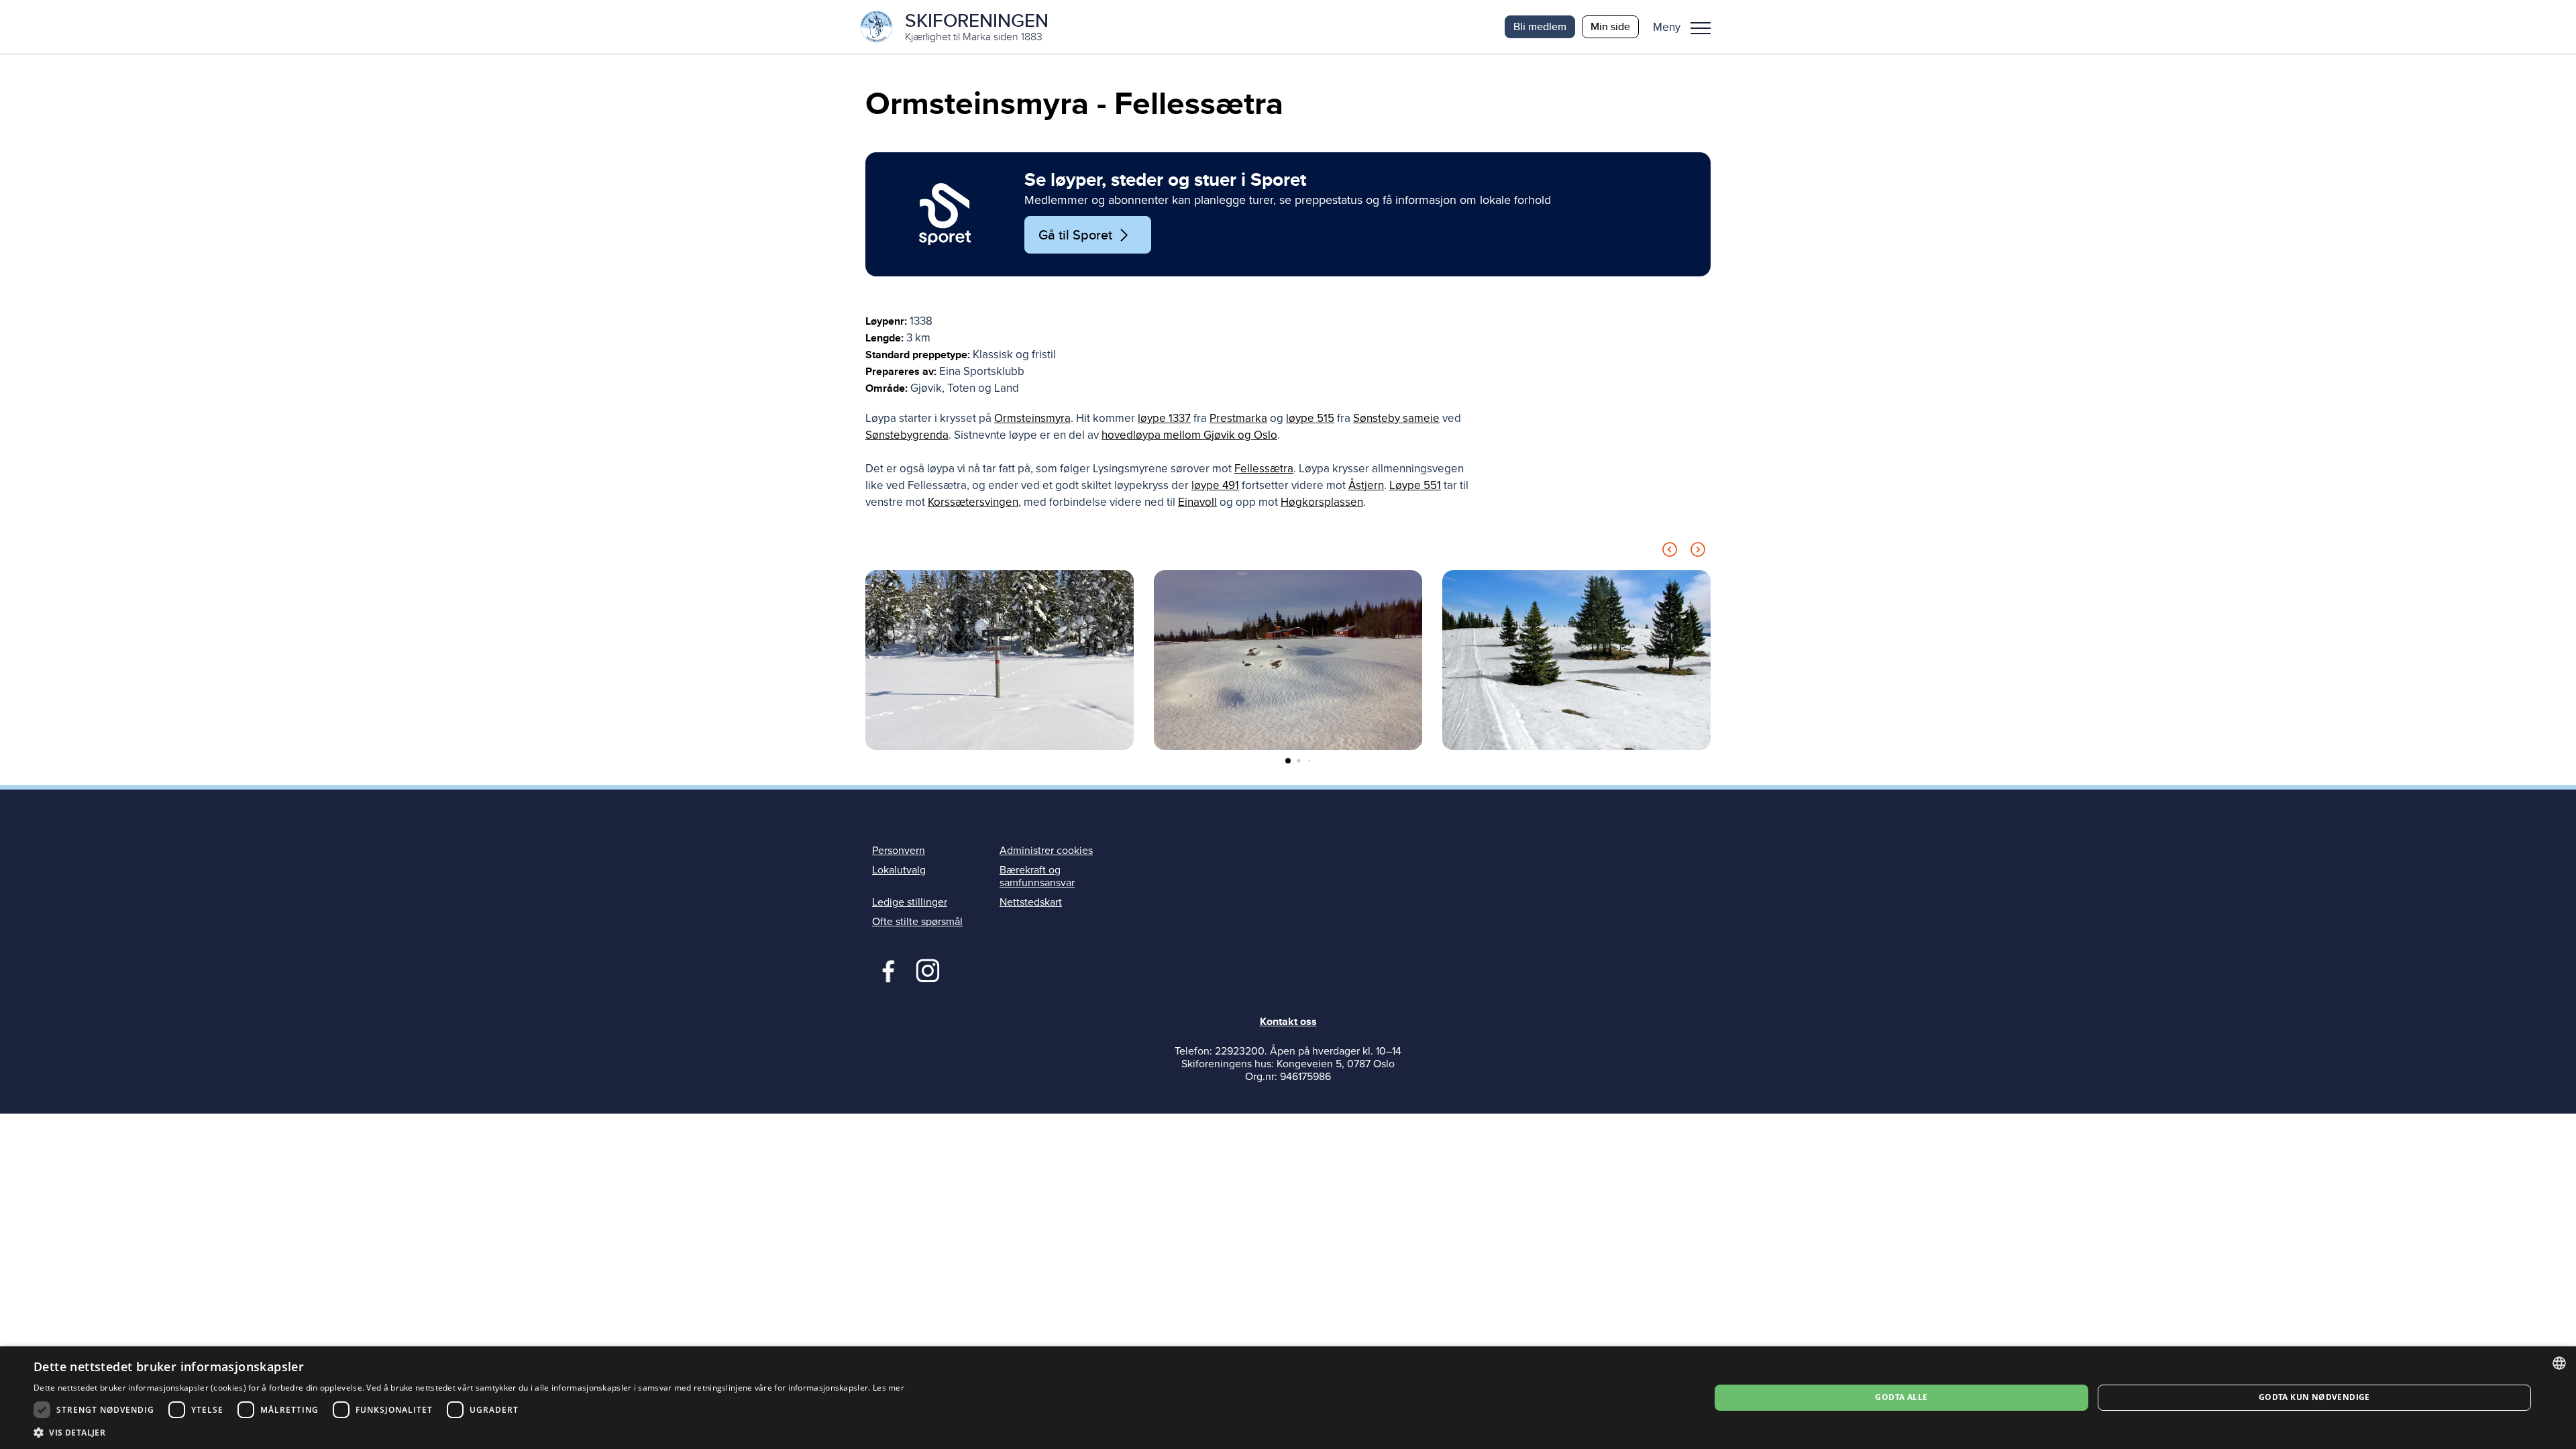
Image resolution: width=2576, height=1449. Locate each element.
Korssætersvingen (973, 502)
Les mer (889, 1388)
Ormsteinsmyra (1032, 418)
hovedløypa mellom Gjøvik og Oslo (1189, 435)
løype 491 (1215, 485)
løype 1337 (1164, 418)
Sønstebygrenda (907, 435)
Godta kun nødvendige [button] (2314, 1397)
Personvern (899, 851)
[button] (1687, 27)
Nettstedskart (1031, 902)
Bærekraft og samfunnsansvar (1037, 876)
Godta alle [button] (1901, 1397)
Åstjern (1366, 485)
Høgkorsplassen (1322, 502)
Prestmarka (1238, 418)
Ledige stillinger (910, 902)
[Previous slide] (1670, 552)
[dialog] (1288, 1398)
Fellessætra (1264, 469)
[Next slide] (1698, 552)
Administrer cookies (1046, 851)
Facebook (885, 969)
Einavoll (1197, 502)
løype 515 (1310, 418)
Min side (1610, 26)
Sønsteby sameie (1396, 418)
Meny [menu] (1701, 27)
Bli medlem (1540, 26)
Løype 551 (1415, 485)
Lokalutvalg (899, 870)
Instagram (927, 969)
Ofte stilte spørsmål (917, 922)
